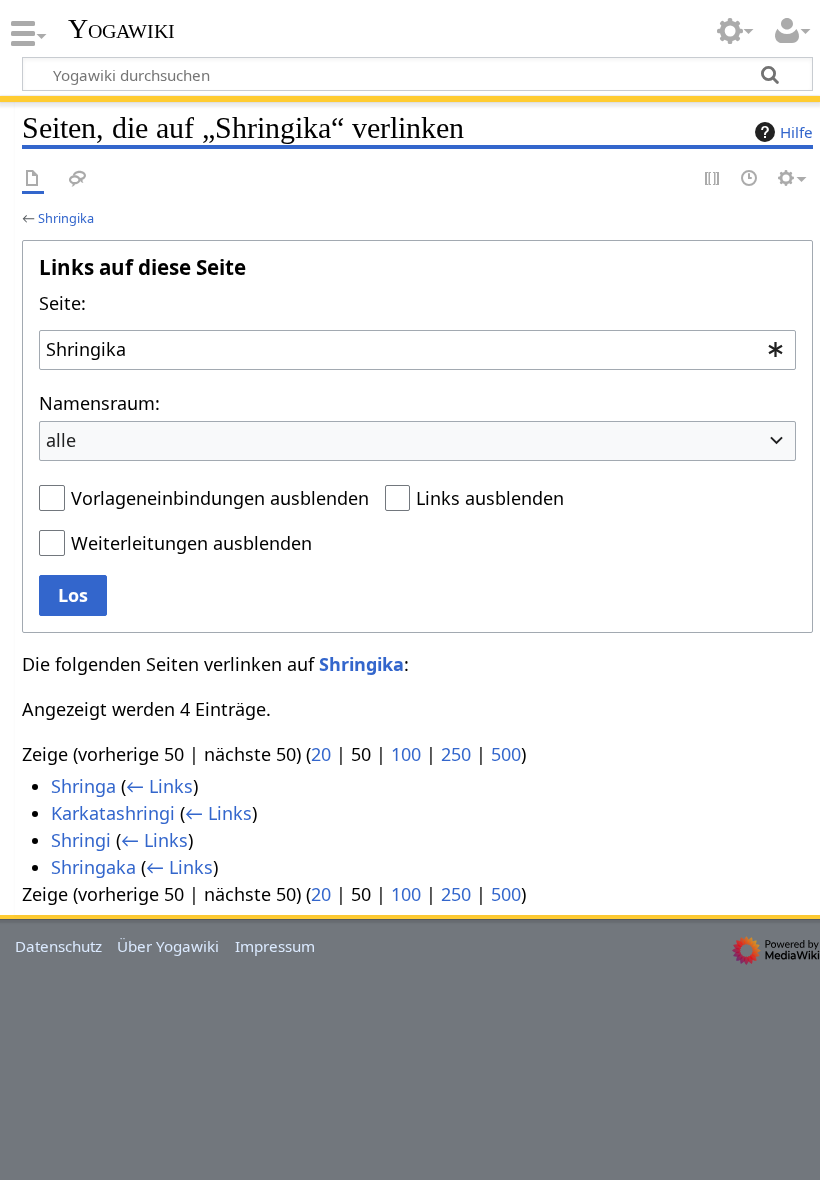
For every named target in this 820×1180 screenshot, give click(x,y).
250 (456, 754)
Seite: (62, 303)
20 (321, 754)
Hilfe (796, 132)
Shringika (66, 218)
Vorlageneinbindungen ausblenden (220, 498)
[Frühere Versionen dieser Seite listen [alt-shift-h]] (750, 179)
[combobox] (417, 350)
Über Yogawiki (168, 946)
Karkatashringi (113, 813)
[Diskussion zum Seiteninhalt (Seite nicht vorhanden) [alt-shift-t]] (78, 179)
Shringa (83, 786)
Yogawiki (121, 29)
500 (506, 754)
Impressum (275, 946)
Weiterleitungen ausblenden (191, 543)
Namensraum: (99, 403)
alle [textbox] (61, 440)
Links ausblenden (490, 498)
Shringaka (93, 867)
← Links (159, 786)
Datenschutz (58, 946)
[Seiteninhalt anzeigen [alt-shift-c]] (33, 179)
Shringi (81, 840)
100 (406, 754)
